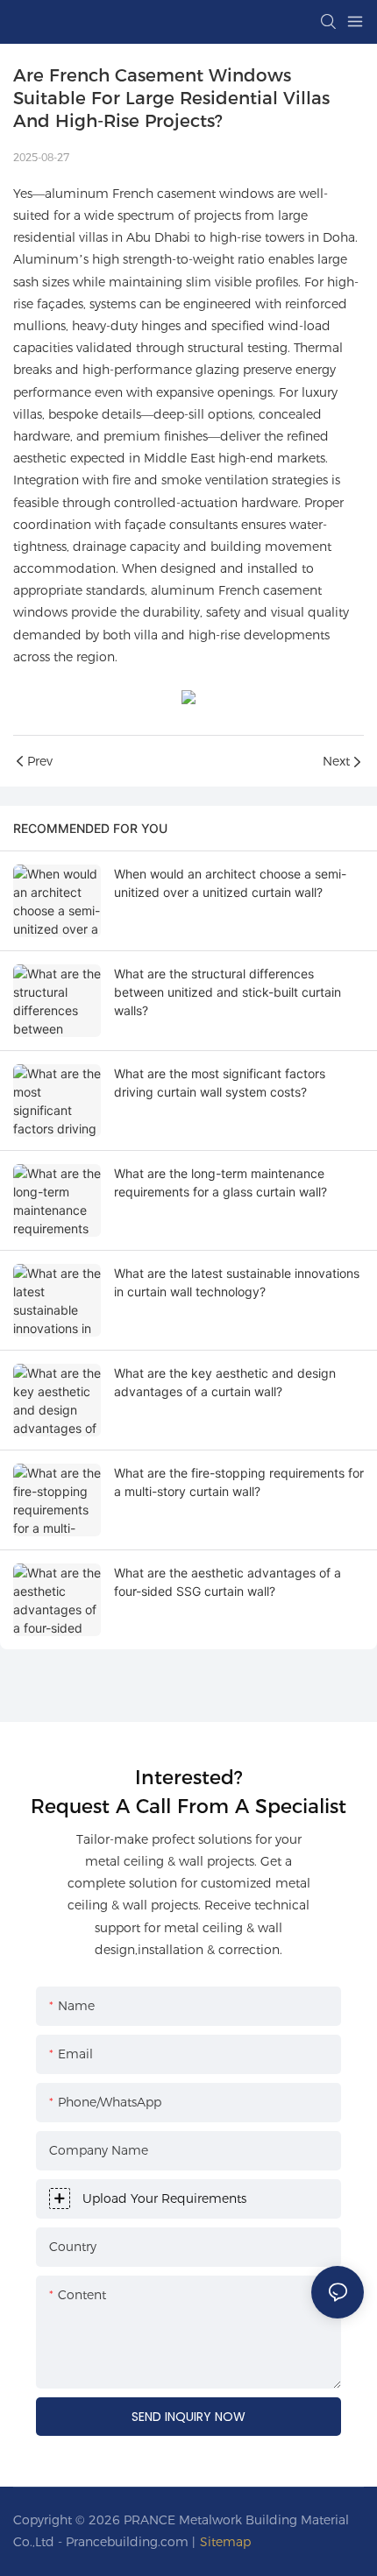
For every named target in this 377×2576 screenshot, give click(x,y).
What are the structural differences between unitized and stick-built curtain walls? (228, 992)
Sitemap (225, 2542)
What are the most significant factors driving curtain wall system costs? (220, 1083)
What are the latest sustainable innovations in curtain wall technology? (237, 1282)
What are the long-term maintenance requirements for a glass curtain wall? (221, 1182)
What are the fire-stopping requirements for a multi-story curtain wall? (239, 1482)
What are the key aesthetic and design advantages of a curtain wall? (225, 1382)
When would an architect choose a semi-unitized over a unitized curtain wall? (230, 883)
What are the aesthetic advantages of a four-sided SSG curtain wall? (228, 1582)
